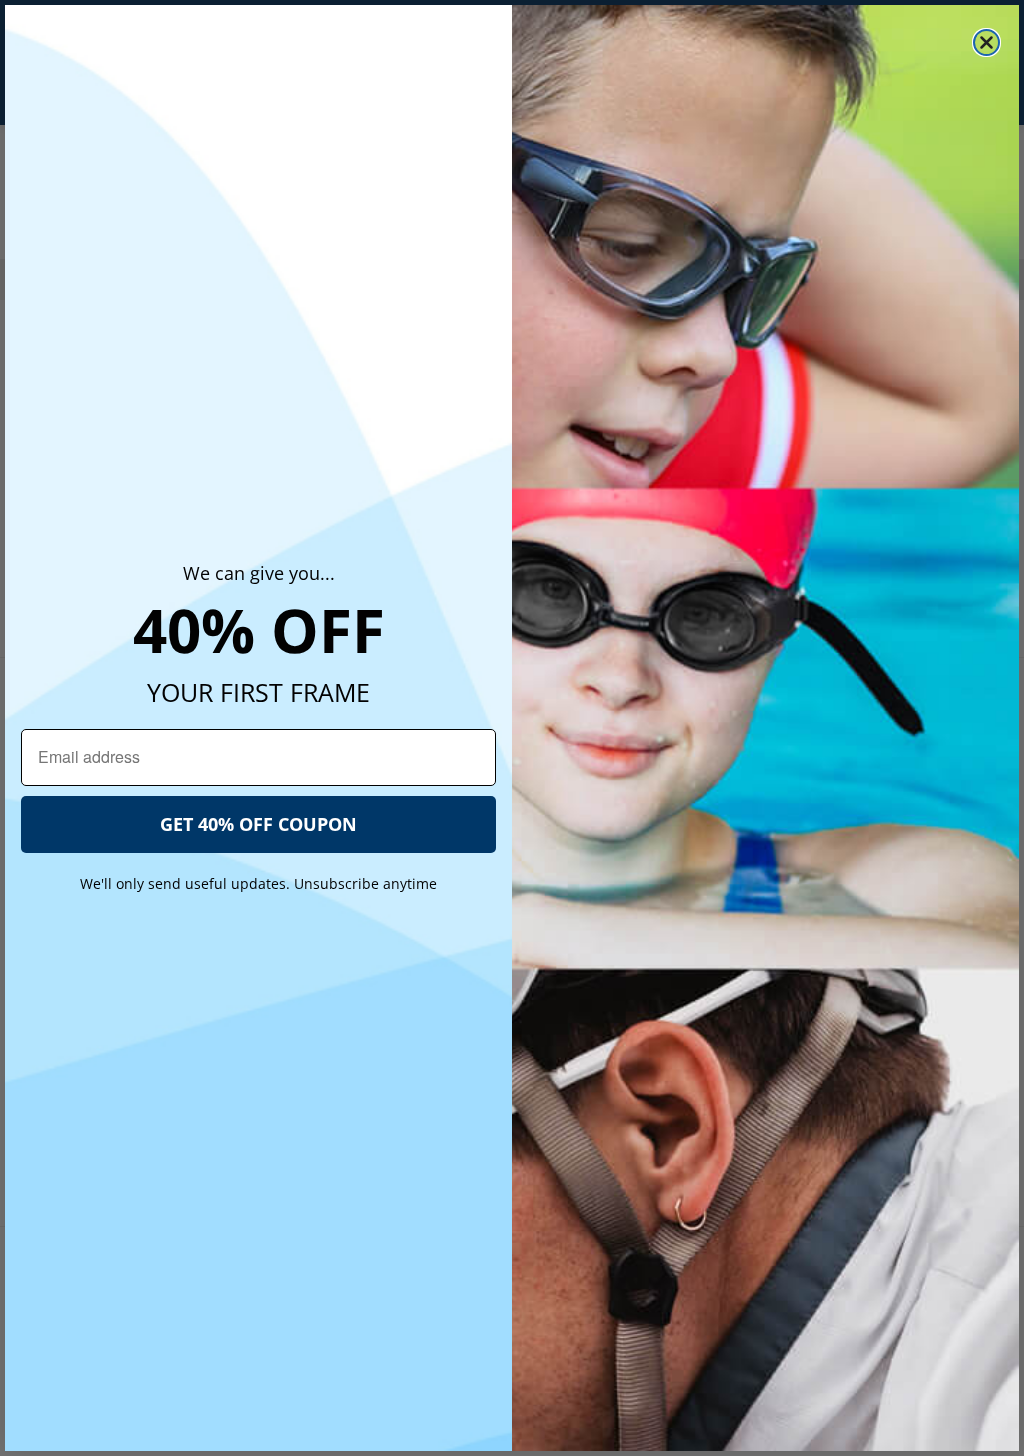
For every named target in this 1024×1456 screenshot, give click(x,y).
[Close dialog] (986, 42)
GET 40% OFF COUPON (258, 824)
